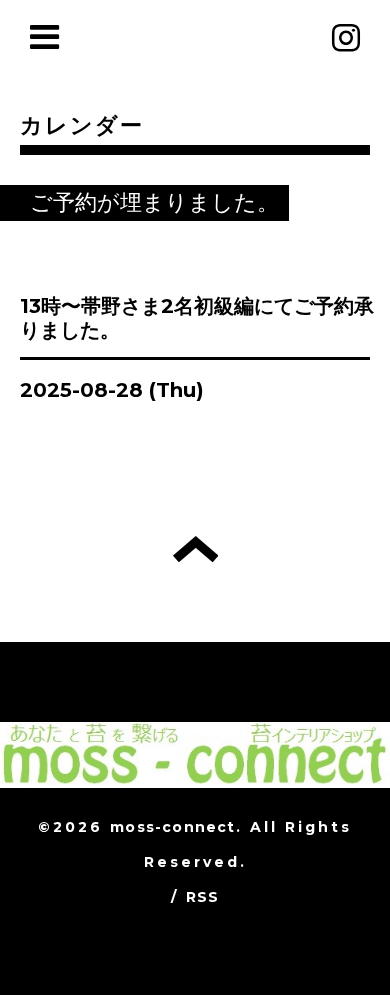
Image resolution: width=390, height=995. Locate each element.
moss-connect (172, 827)
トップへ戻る (195, 549)
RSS (203, 897)
